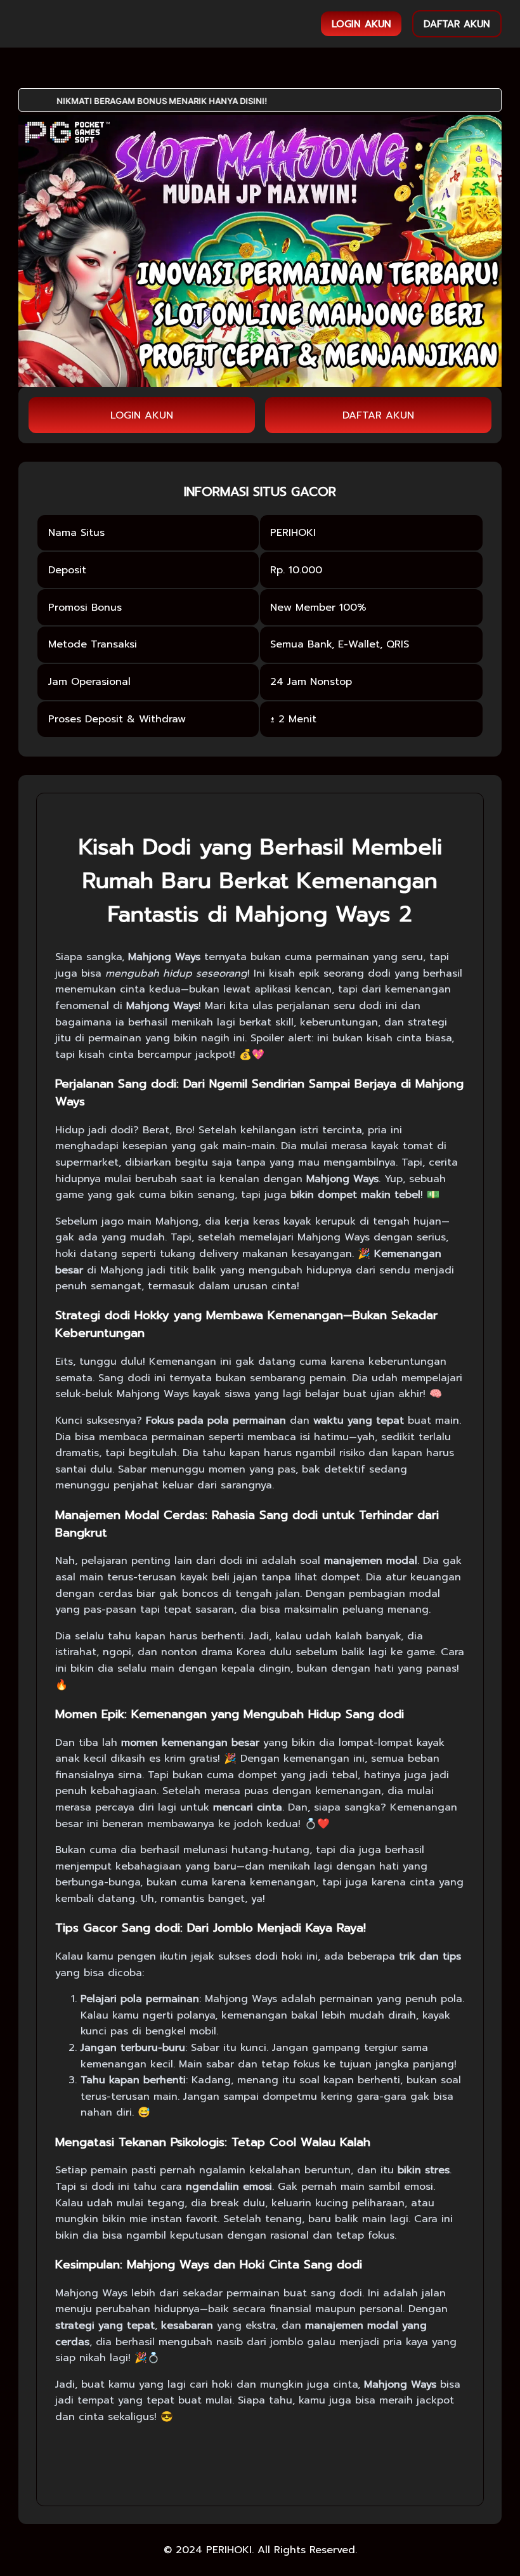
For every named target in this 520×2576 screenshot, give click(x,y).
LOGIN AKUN (361, 24)
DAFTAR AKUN (457, 24)
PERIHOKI (229, 2550)
